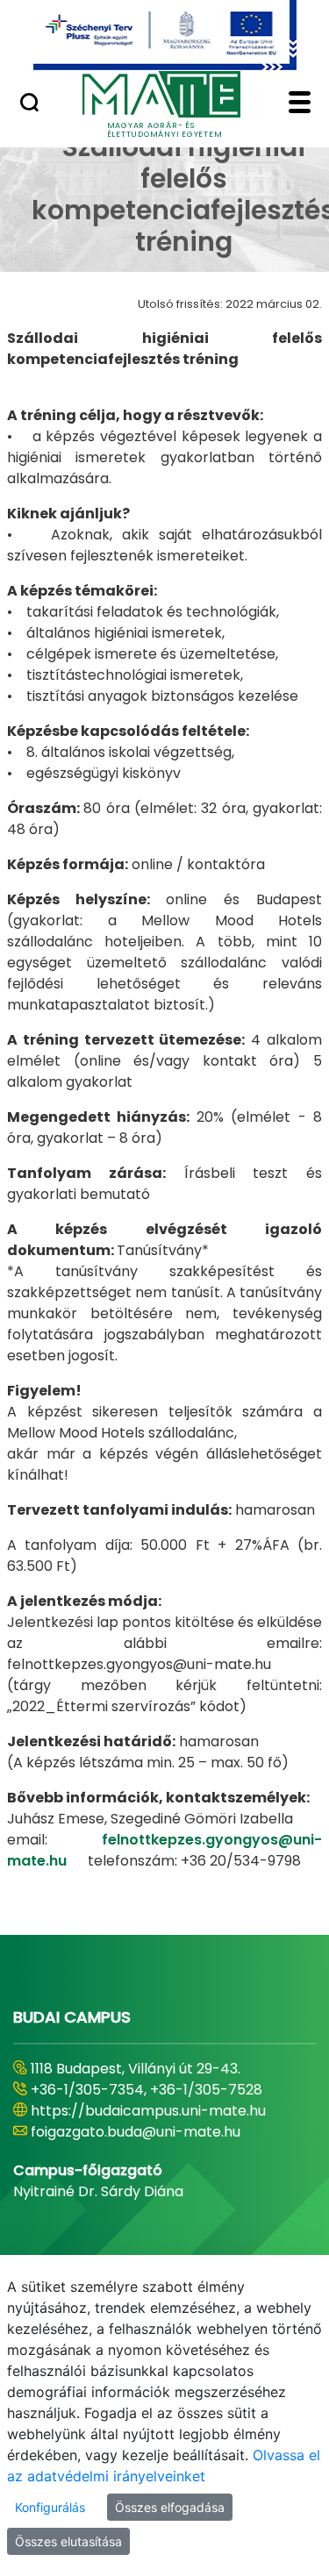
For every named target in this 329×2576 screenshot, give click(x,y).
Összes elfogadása (170, 2507)
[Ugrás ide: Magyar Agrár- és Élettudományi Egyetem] (164, 35)
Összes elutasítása (68, 2541)
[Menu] (300, 104)
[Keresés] (29, 104)
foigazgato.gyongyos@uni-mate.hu (151, 2153)
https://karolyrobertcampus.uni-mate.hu (145, 2121)
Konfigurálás (50, 2507)
